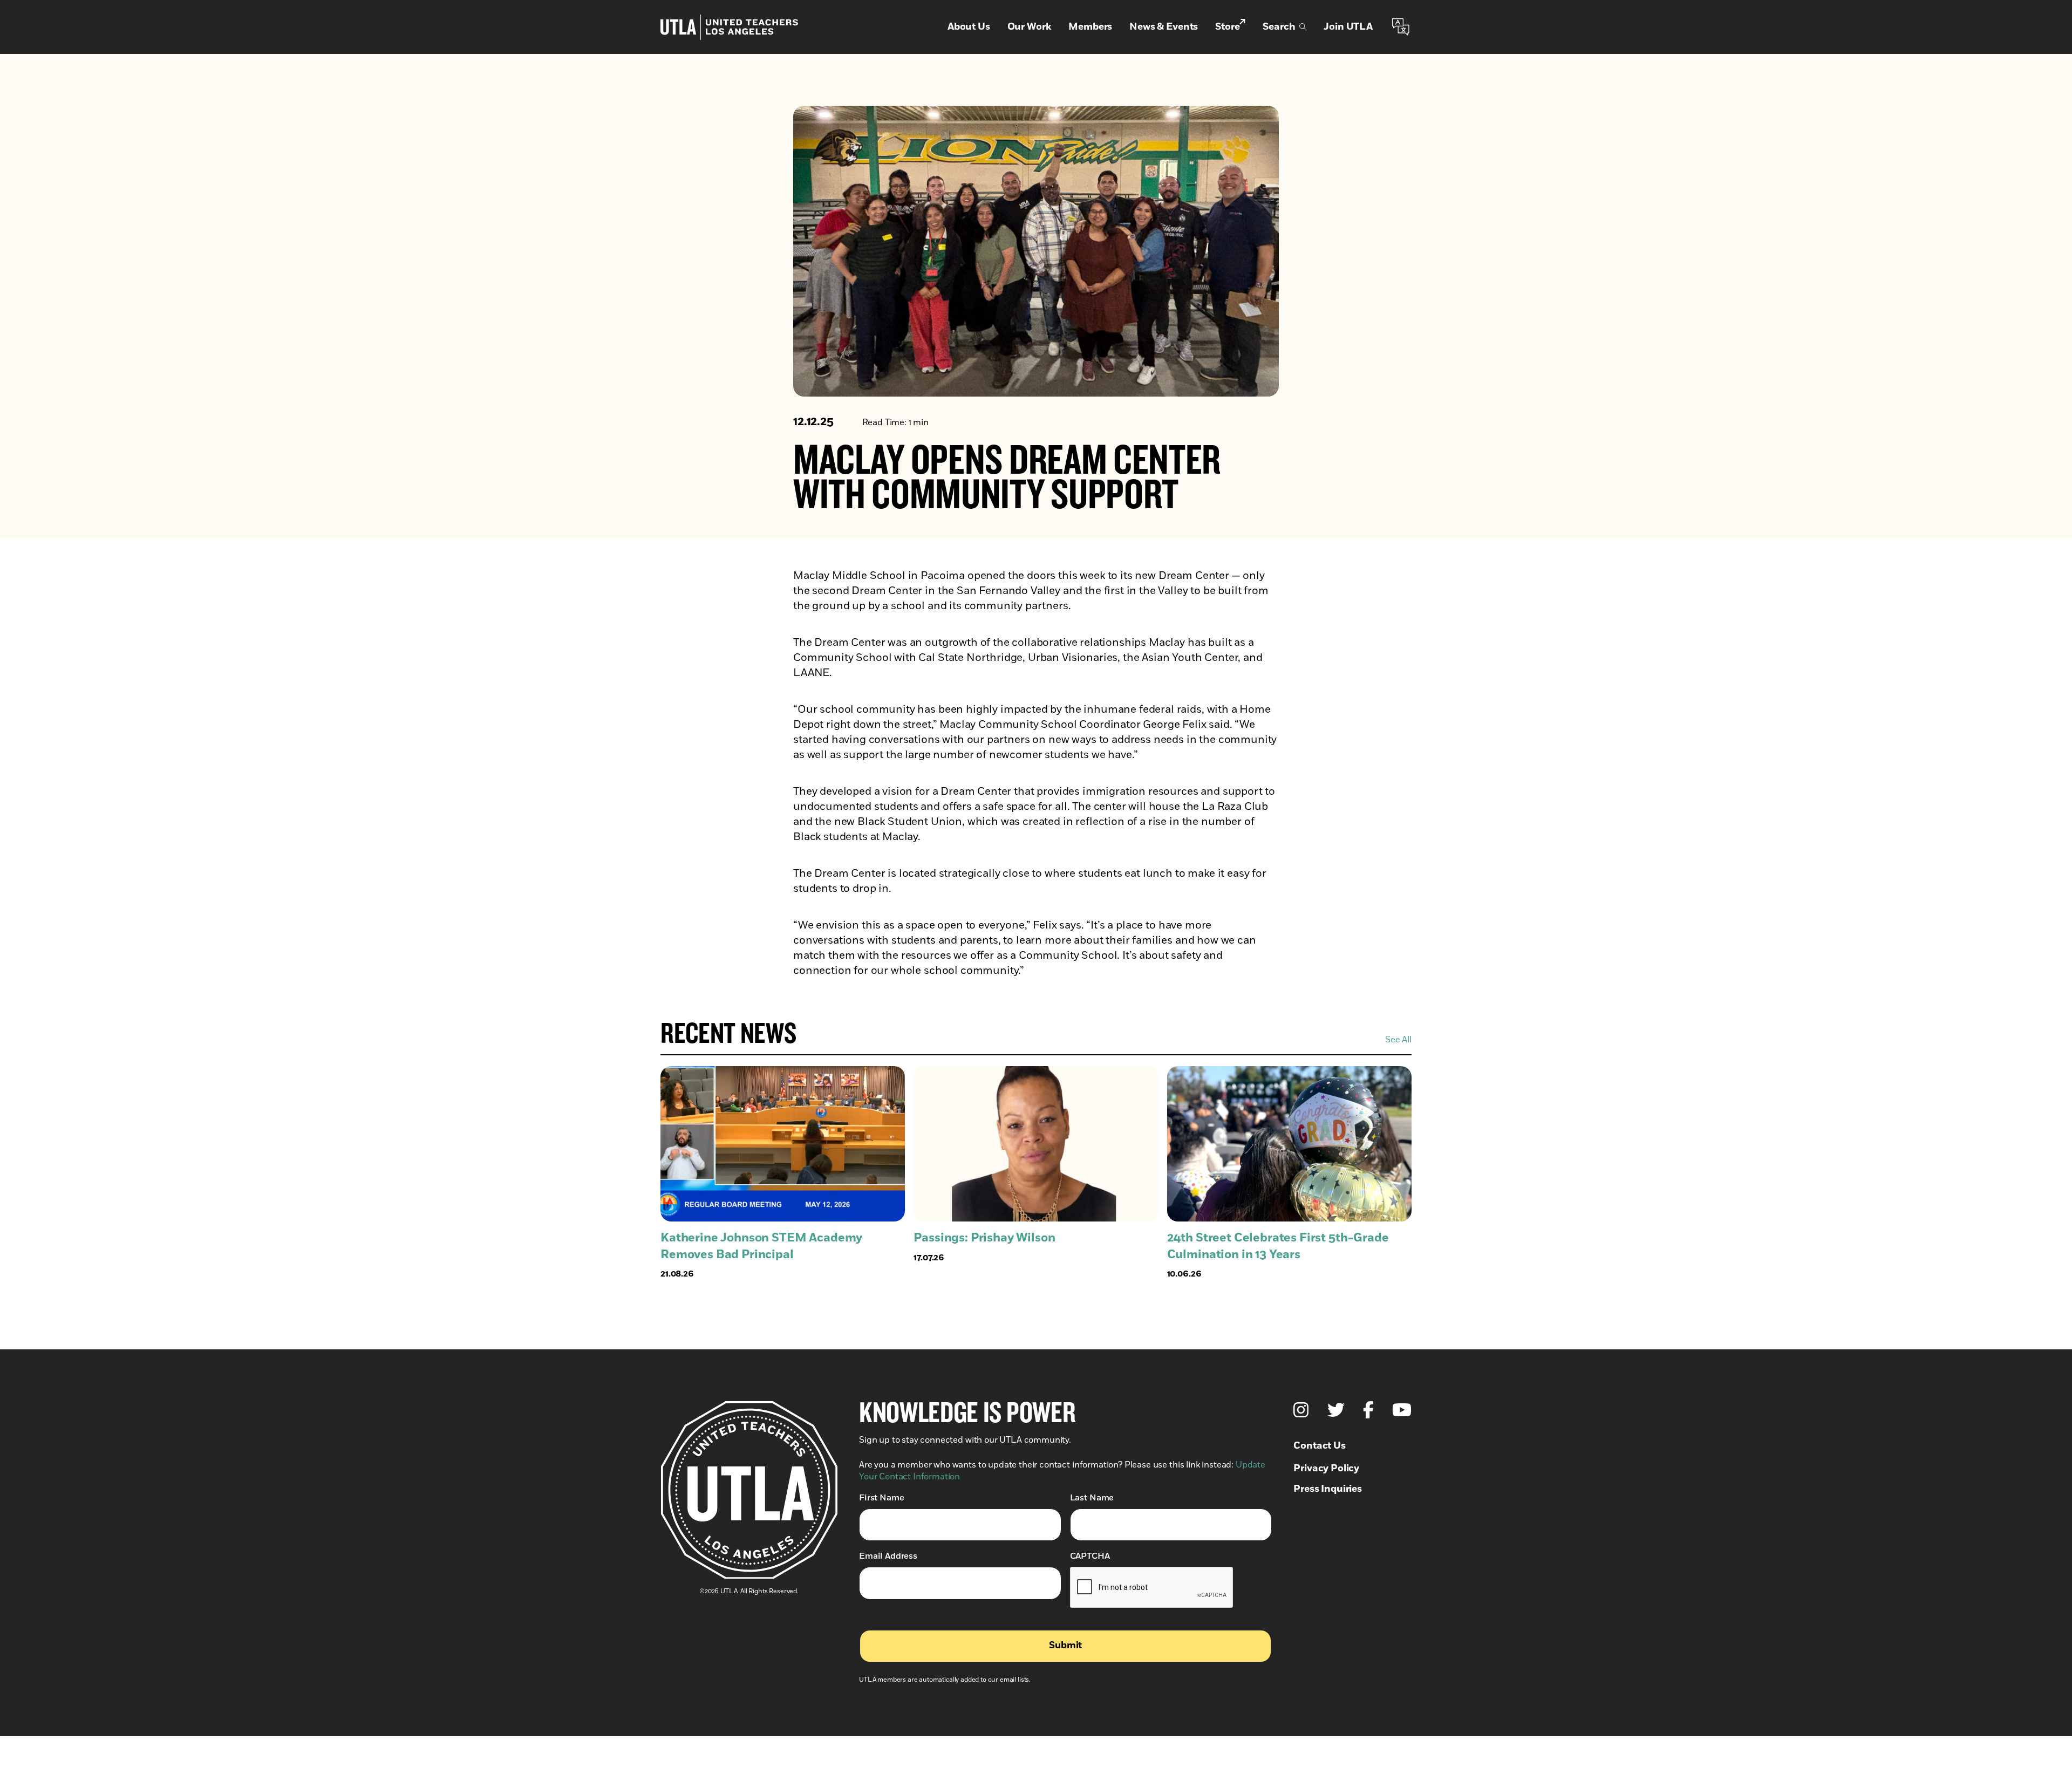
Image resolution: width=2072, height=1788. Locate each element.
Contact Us (1319, 1446)
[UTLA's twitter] (1336, 1410)
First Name (881, 1498)
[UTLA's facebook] (1368, 1410)
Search (1279, 27)
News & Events (1164, 27)
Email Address (888, 1556)
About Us (969, 27)
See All (1398, 1040)
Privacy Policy (1326, 1469)
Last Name (1092, 1498)
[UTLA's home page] (729, 27)
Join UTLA (1348, 27)
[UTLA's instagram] (1301, 1410)
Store (1227, 27)
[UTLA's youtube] (1402, 1410)
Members (1090, 27)
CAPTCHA (1090, 1556)
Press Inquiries (1328, 1489)
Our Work (1030, 27)
